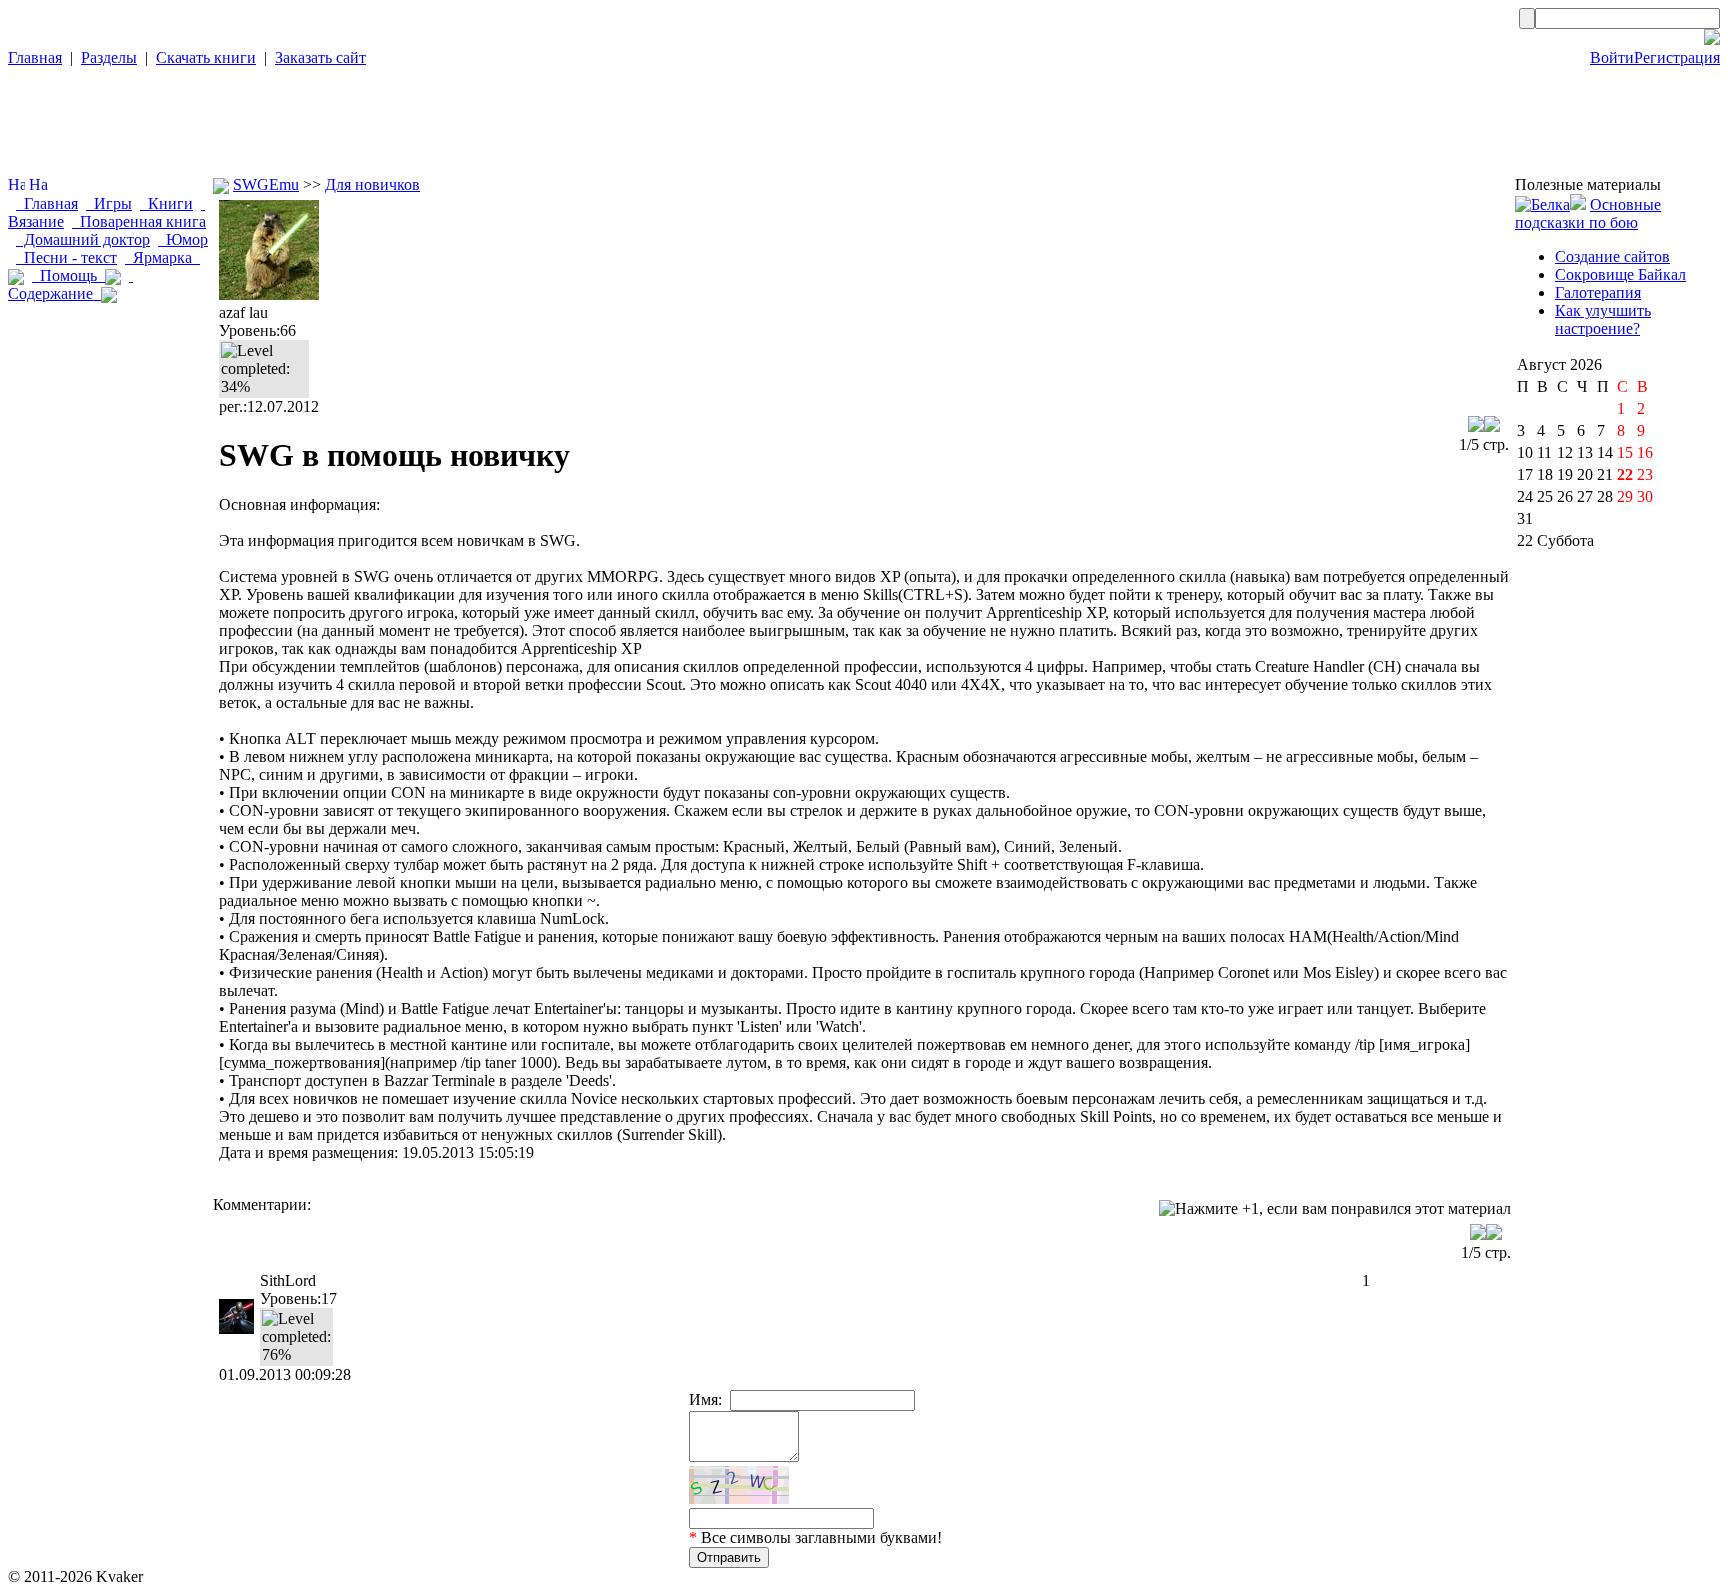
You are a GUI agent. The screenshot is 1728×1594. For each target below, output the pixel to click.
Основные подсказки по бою (1588, 213)
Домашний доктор (83, 239)
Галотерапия (1598, 292)
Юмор (183, 239)
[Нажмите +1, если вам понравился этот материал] (1335, 1209)
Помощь (68, 275)
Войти (1612, 57)
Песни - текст (66, 257)
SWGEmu (266, 184)
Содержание (70, 284)
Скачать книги (206, 57)
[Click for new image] (739, 1485)
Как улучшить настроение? (1603, 319)
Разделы (109, 57)
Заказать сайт (320, 57)
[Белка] (1542, 204)
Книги (166, 203)
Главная (35, 57)
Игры (109, 203)
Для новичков (372, 184)
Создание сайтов (1612, 256)
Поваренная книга (139, 221)
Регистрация (1677, 57)
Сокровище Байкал (1620, 274)
